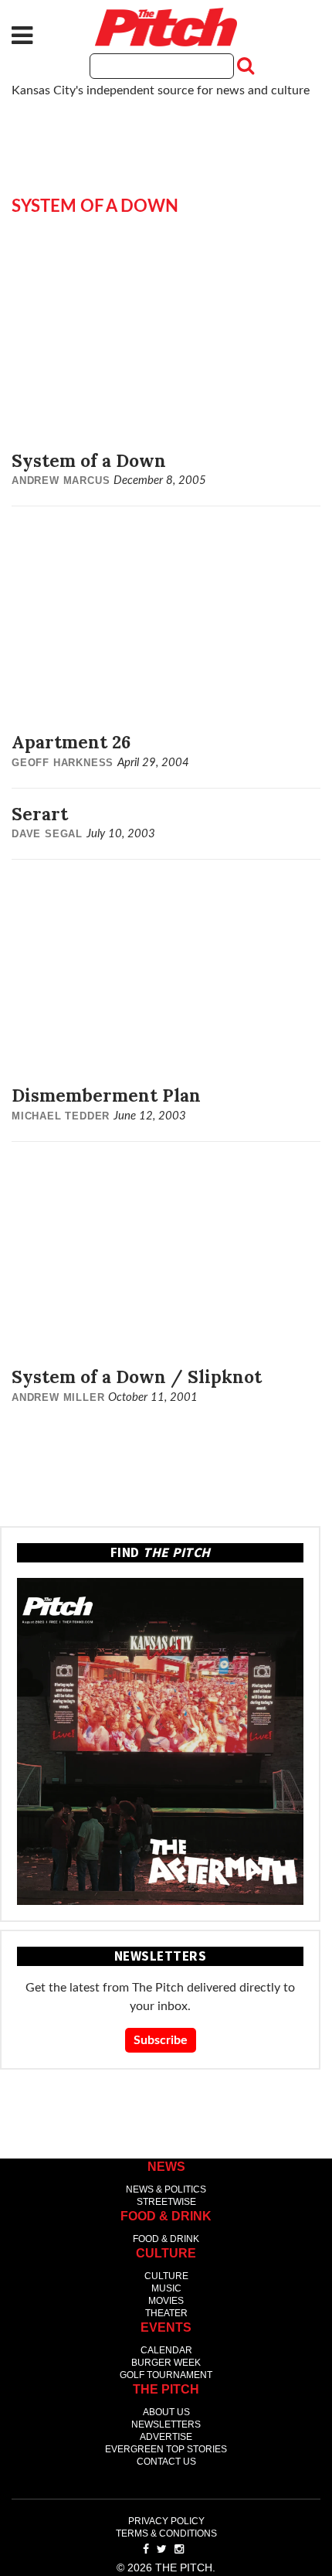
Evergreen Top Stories (166, 2449)
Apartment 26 (71, 742)
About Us (166, 2412)
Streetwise (166, 2202)
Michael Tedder (61, 1116)
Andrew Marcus (61, 480)
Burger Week (166, 2363)
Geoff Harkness (63, 763)
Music (166, 2288)
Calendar (166, 2350)
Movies (166, 2301)
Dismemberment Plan (106, 1095)
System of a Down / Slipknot (137, 1377)
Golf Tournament (166, 2375)
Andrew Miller (58, 1397)
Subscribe (161, 2040)
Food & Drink (166, 2239)
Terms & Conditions (166, 2533)
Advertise (166, 2437)
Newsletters (166, 2424)
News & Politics (166, 2189)
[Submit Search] (244, 66)
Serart (40, 814)
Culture (166, 2276)
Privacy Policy (166, 2521)
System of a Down (89, 460)
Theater (166, 2313)
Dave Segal (47, 834)
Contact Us (166, 2462)
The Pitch (166, 27)
